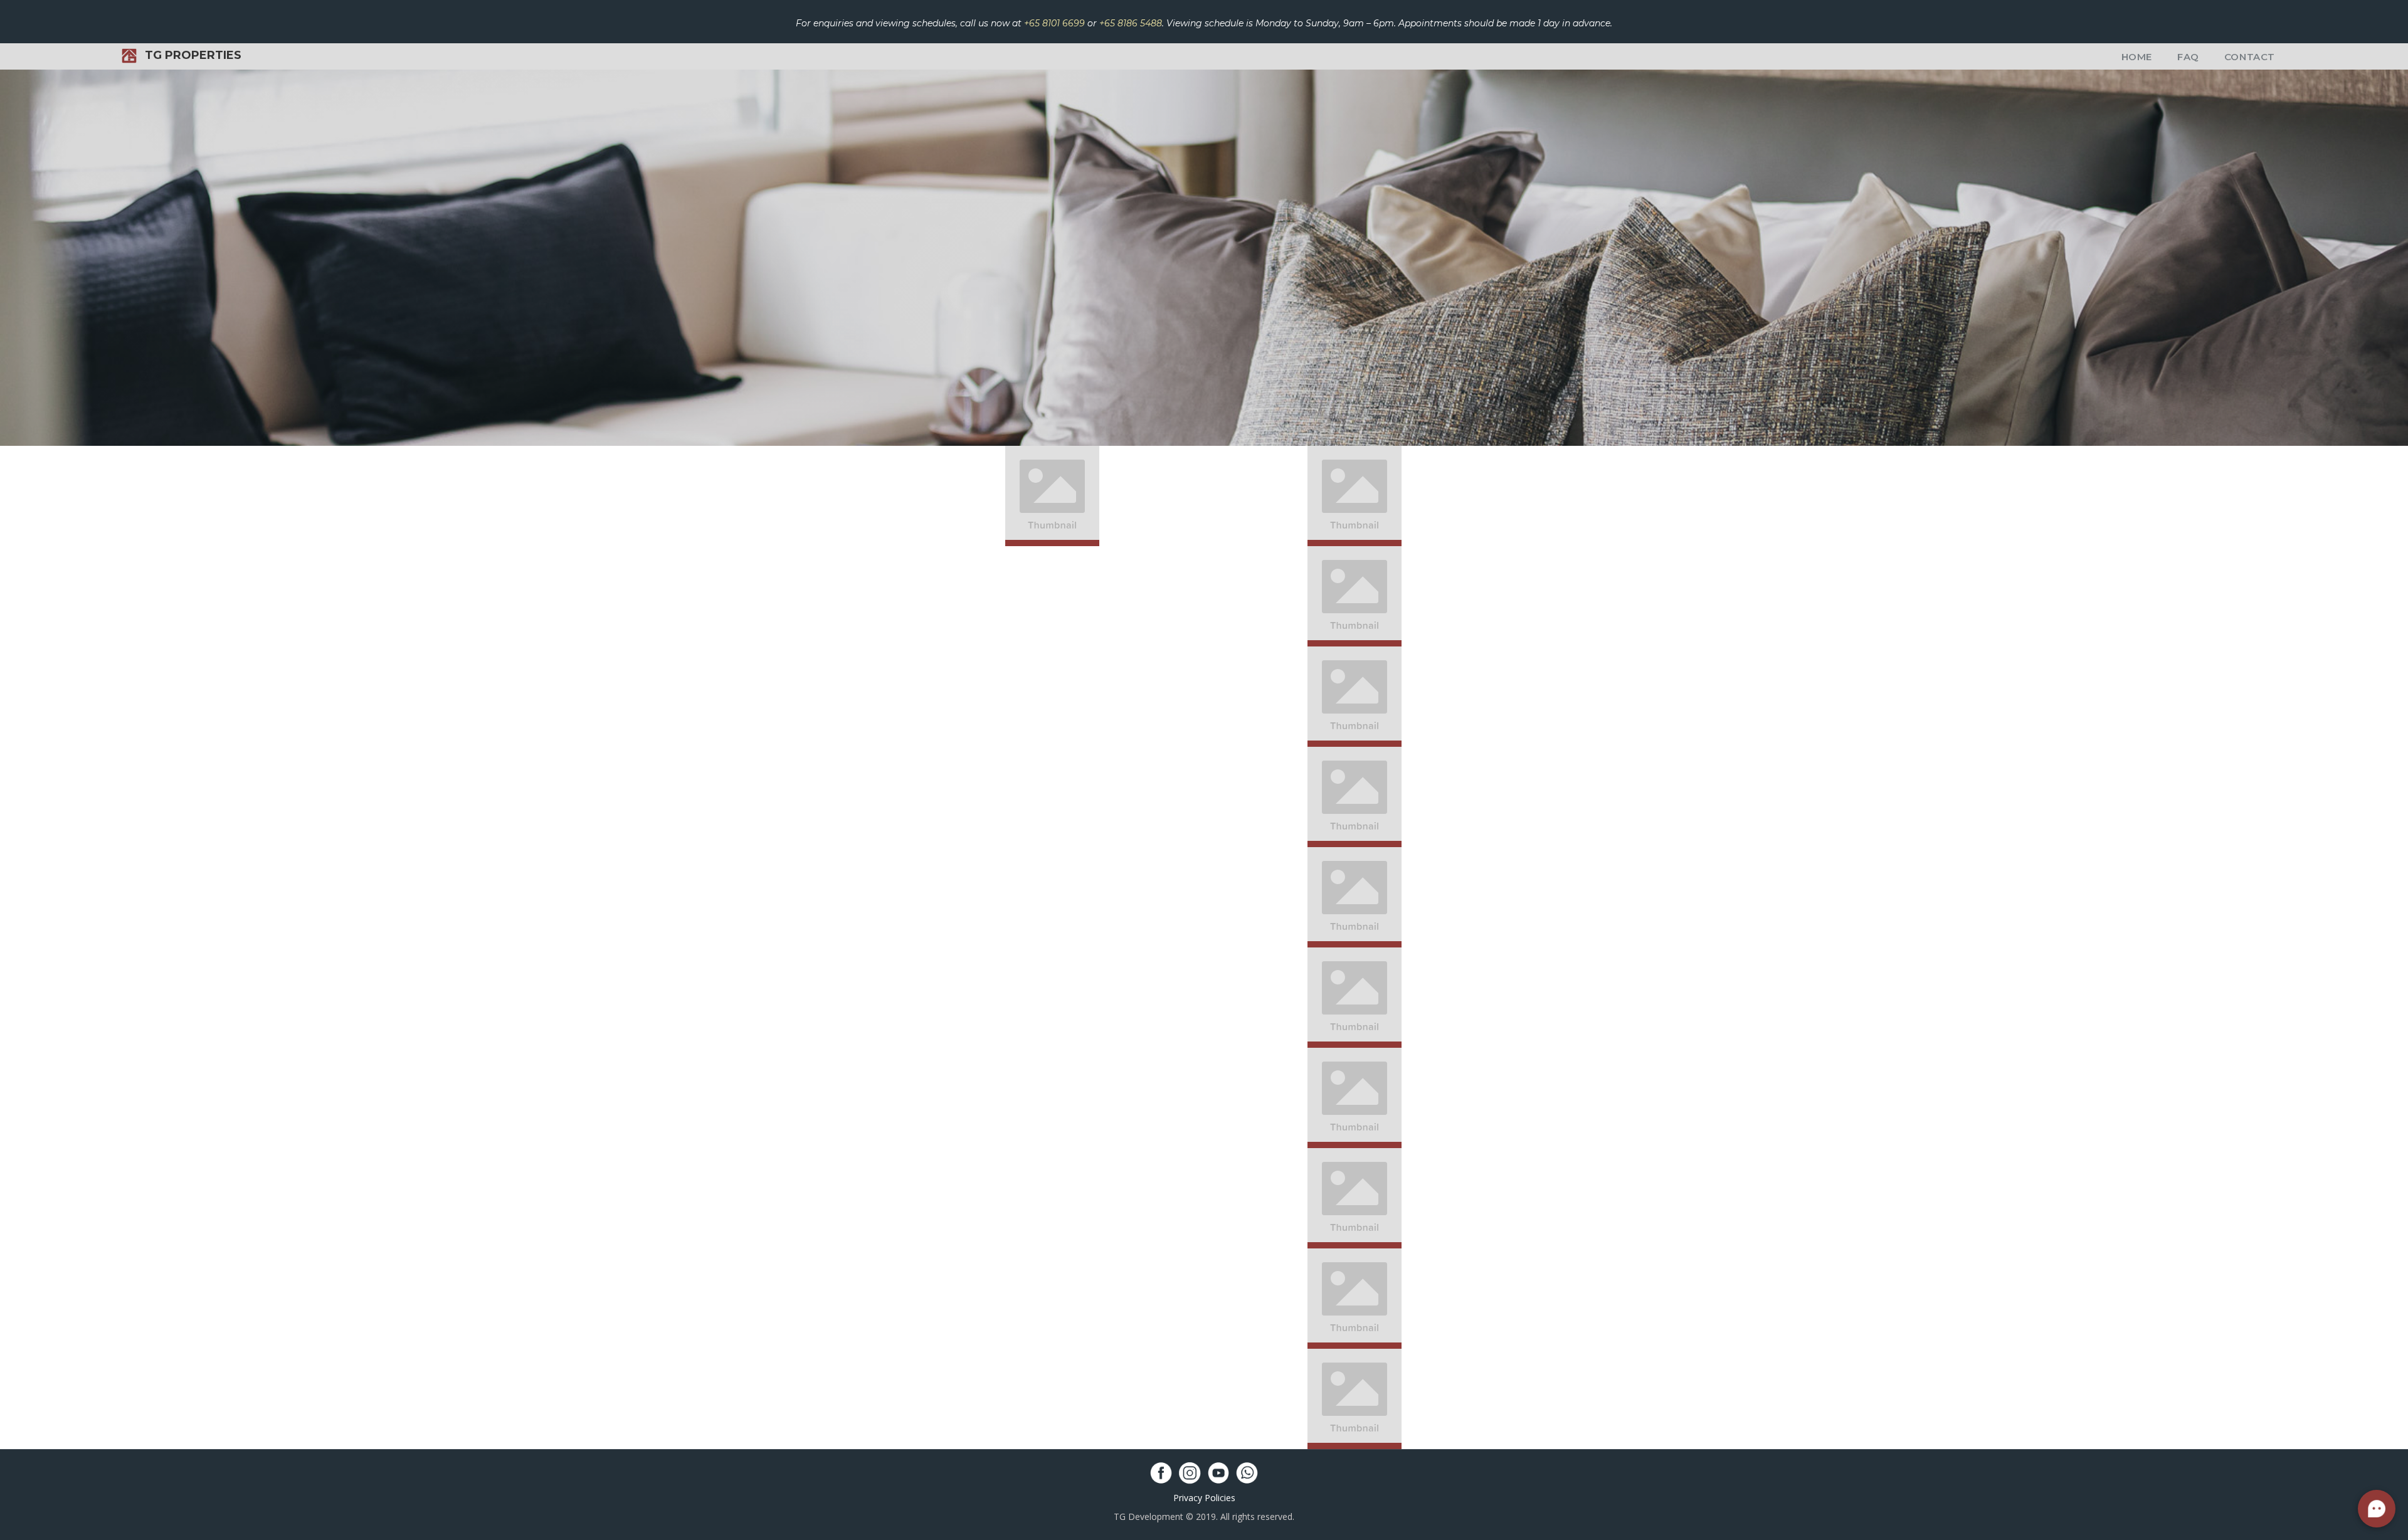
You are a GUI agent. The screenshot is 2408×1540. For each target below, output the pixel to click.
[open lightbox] (1052, 496)
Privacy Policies (1204, 1498)
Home (2137, 57)
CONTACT (2250, 57)
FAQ (2188, 57)
